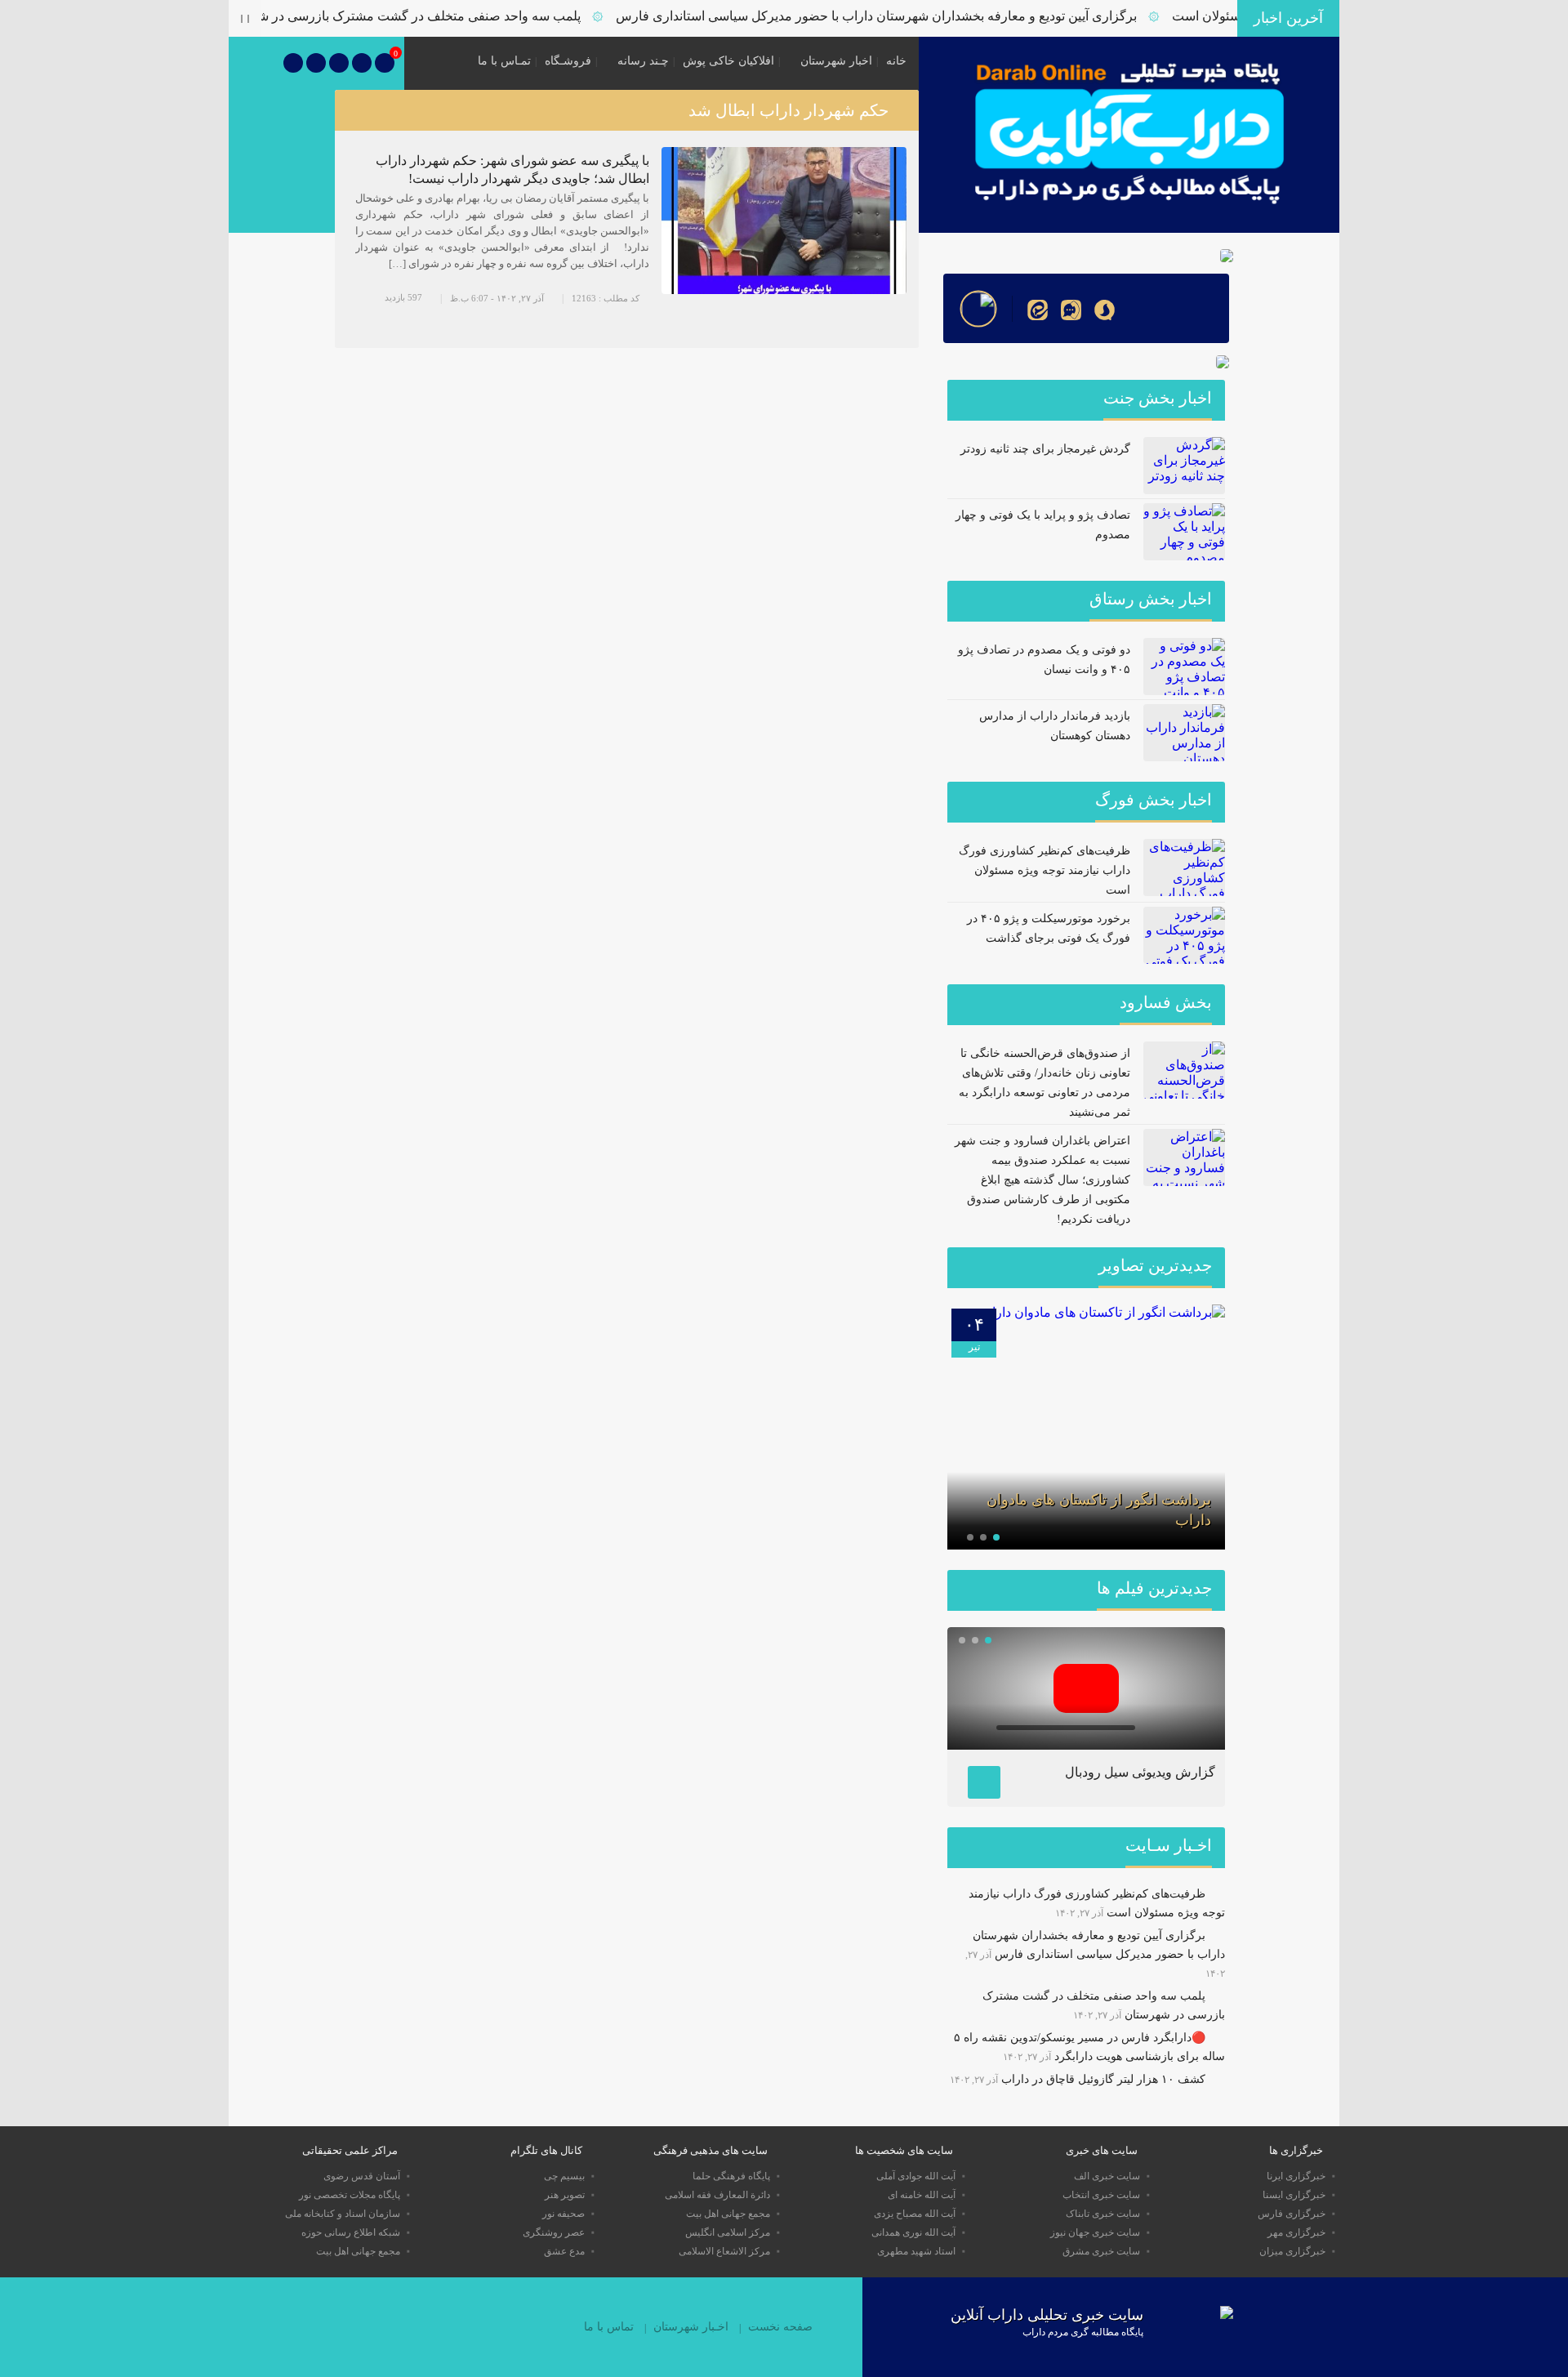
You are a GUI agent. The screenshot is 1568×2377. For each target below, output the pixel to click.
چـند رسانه (643, 61)
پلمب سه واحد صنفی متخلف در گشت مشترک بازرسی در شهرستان (438, 16)
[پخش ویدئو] (1086, 1688)
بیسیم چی (564, 2176)
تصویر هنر (565, 2195)
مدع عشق (564, 2251)
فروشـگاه (568, 61)
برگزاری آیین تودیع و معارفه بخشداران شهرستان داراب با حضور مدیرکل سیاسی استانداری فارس (915, 16)
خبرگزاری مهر (1296, 2232)
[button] (996, 1537)
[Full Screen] (1196, 1728)
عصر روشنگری (554, 2232)
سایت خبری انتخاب (1101, 2195)
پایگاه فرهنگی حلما (731, 2176)
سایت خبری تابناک (1103, 2214)
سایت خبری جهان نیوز (1095, 2232)
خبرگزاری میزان (1292, 2251)
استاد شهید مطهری (916, 2251)
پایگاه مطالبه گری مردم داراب (1083, 2332)
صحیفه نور (563, 2214)
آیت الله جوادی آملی (916, 2176)
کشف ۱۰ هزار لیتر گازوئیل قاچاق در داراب (1103, 2079)
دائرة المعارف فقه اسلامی (717, 2195)
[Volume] (1156, 1728)
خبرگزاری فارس (1292, 2214)
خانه (896, 61)
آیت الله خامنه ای (922, 2195)
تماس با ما (609, 2327)
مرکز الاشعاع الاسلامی (724, 2251)
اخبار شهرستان (836, 61)
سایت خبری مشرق (1101, 2251)
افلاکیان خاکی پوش (728, 61)
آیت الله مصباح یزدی (915, 2214)
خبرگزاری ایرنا (1296, 2176)
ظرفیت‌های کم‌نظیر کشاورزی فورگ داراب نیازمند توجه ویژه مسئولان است (1045, 870)
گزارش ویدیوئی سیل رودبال (1140, 1772)
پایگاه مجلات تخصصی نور (350, 2195)
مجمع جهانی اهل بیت (728, 2214)
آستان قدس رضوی (362, 2176)
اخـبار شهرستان (691, 2327)
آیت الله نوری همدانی (913, 2232)
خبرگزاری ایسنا (1294, 2195)
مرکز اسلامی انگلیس (728, 2232)
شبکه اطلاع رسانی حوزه (351, 2232)
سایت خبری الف (1107, 2176)
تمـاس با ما (504, 61)
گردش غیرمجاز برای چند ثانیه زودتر (1045, 449)
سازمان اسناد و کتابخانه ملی (343, 2214)
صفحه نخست (780, 2327)
